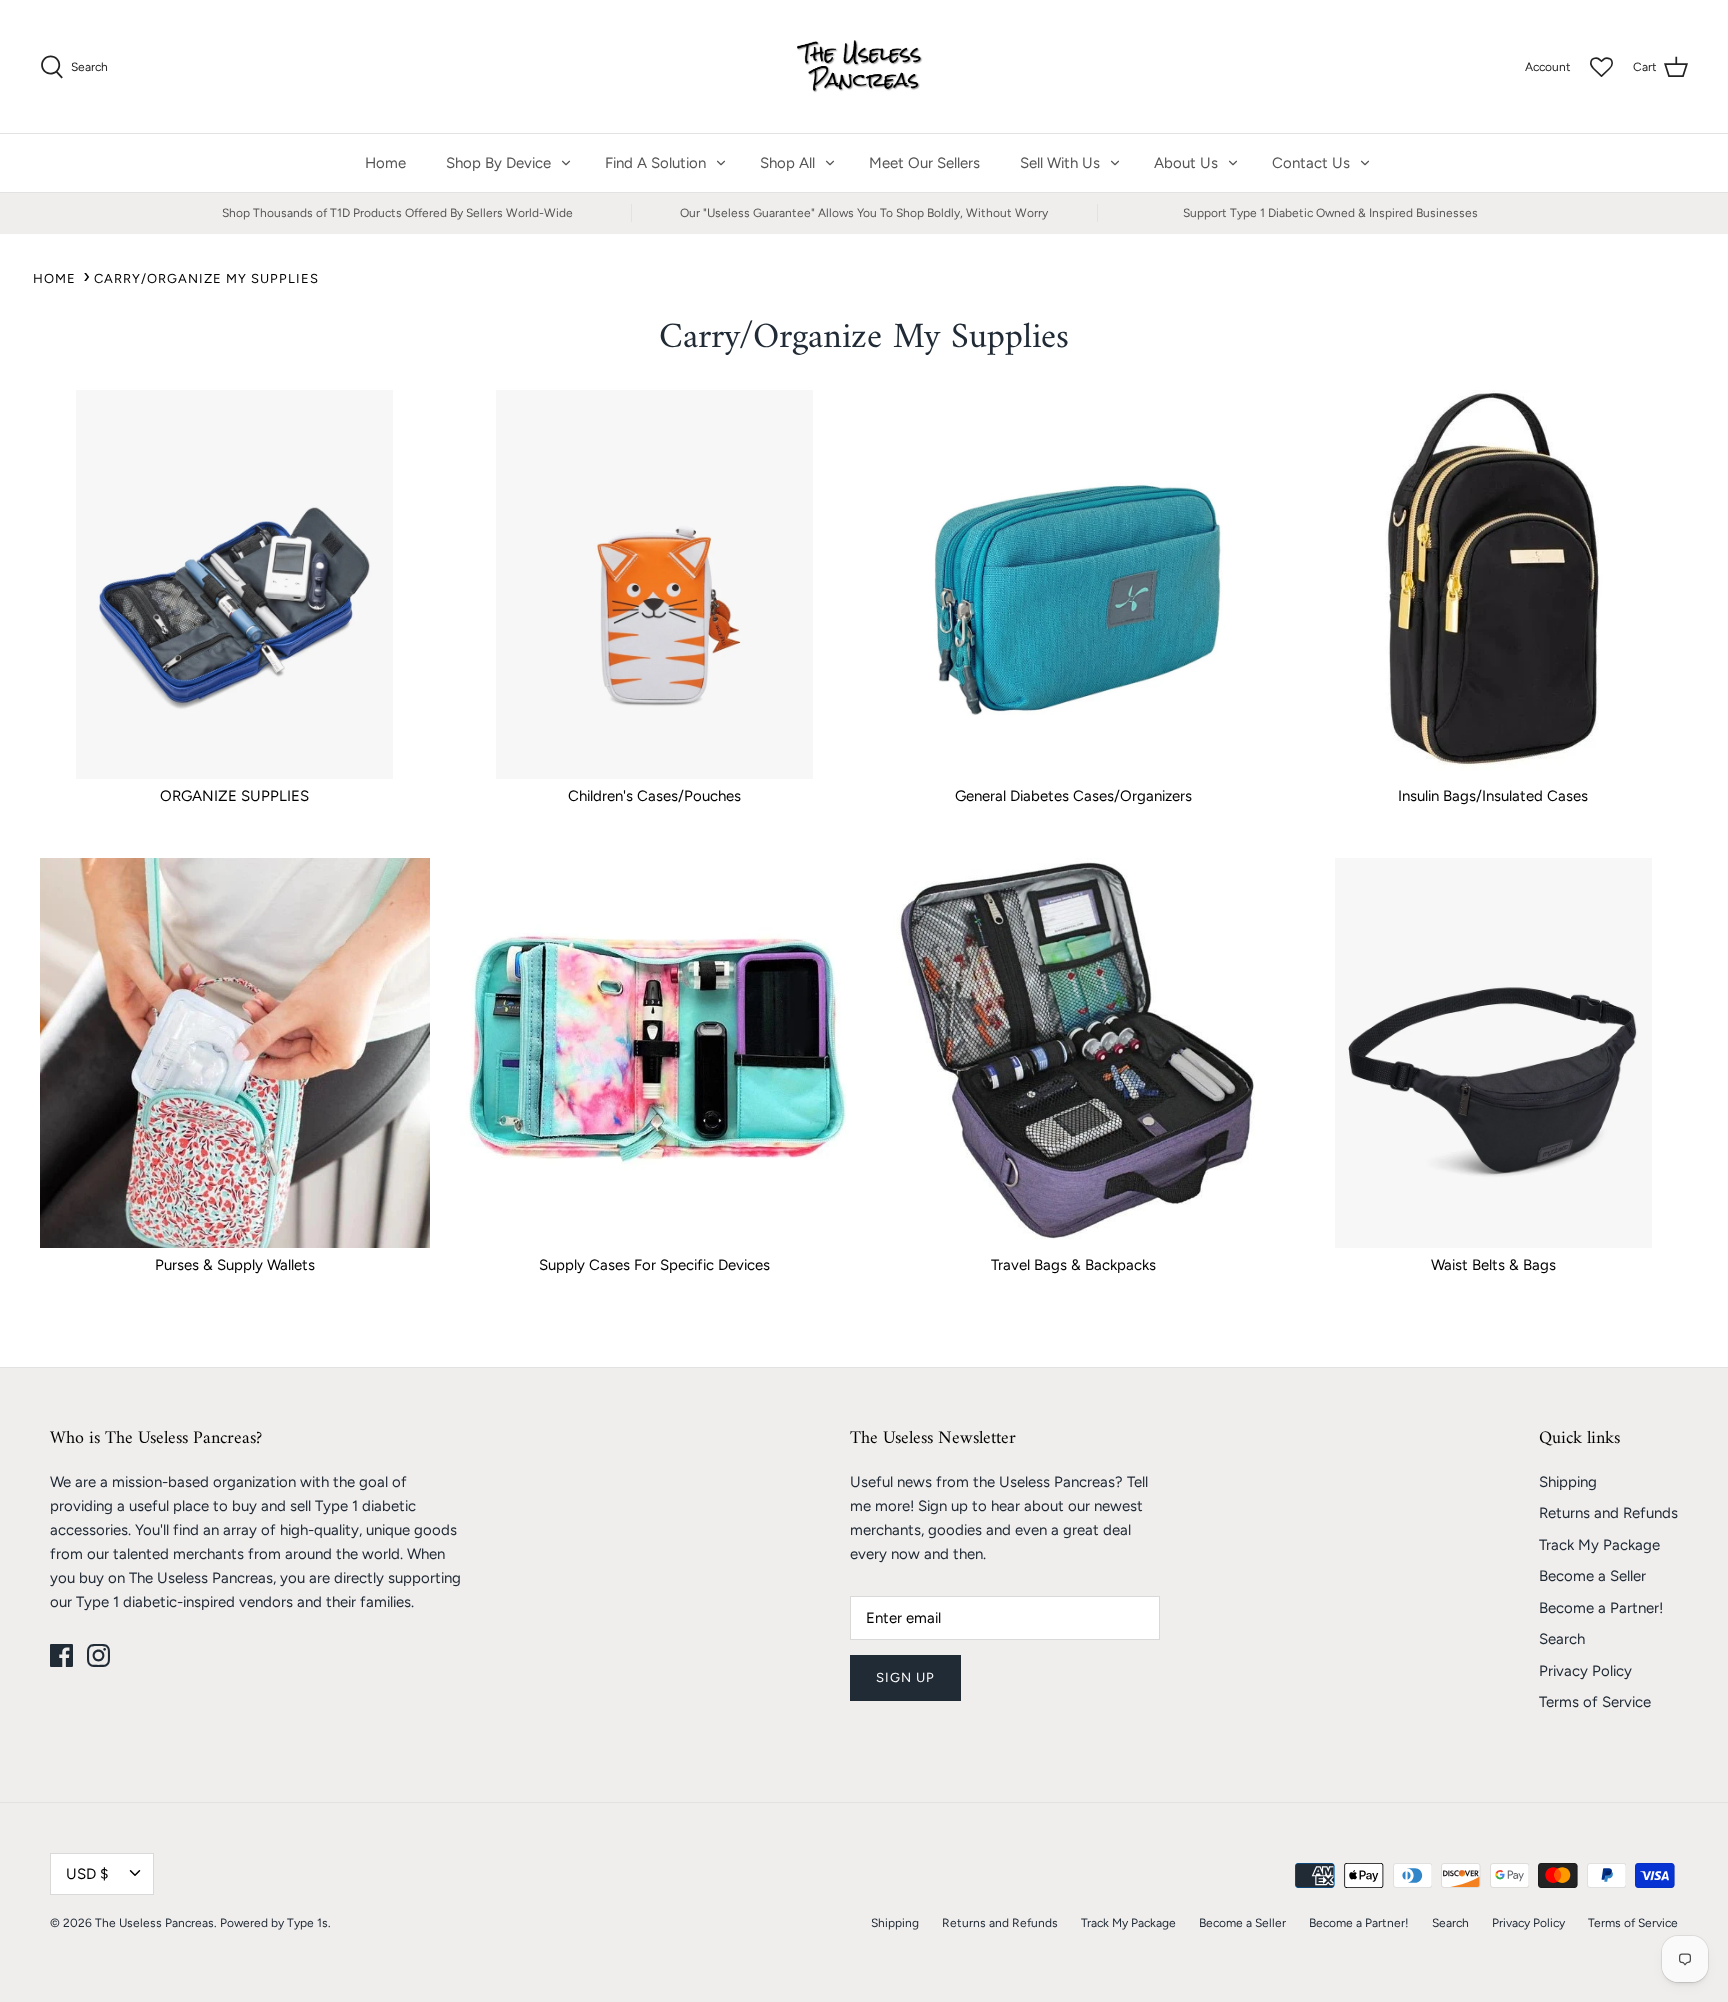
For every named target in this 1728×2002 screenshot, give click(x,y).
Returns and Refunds (1608, 1513)
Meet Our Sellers (924, 163)
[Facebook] (61, 1655)
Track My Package (1599, 1545)
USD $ (87, 1874)
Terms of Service (1595, 1702)
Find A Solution (655, 163)
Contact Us (1311, 163)
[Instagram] (98, 1655)
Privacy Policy (1585, 1671)
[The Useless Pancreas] (864, 66)
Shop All (787, 163)
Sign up (905, 1677)
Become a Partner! (1601, 1608)
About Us (1186, 163)
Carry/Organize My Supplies (206, 278)
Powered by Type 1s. (275, 1923)
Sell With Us (1060, 163)
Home (385, 163)
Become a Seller (1592, 1576)
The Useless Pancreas (154, 1923)
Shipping (1568, 1482)
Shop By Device (498, 163)
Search (1562, 1639)
